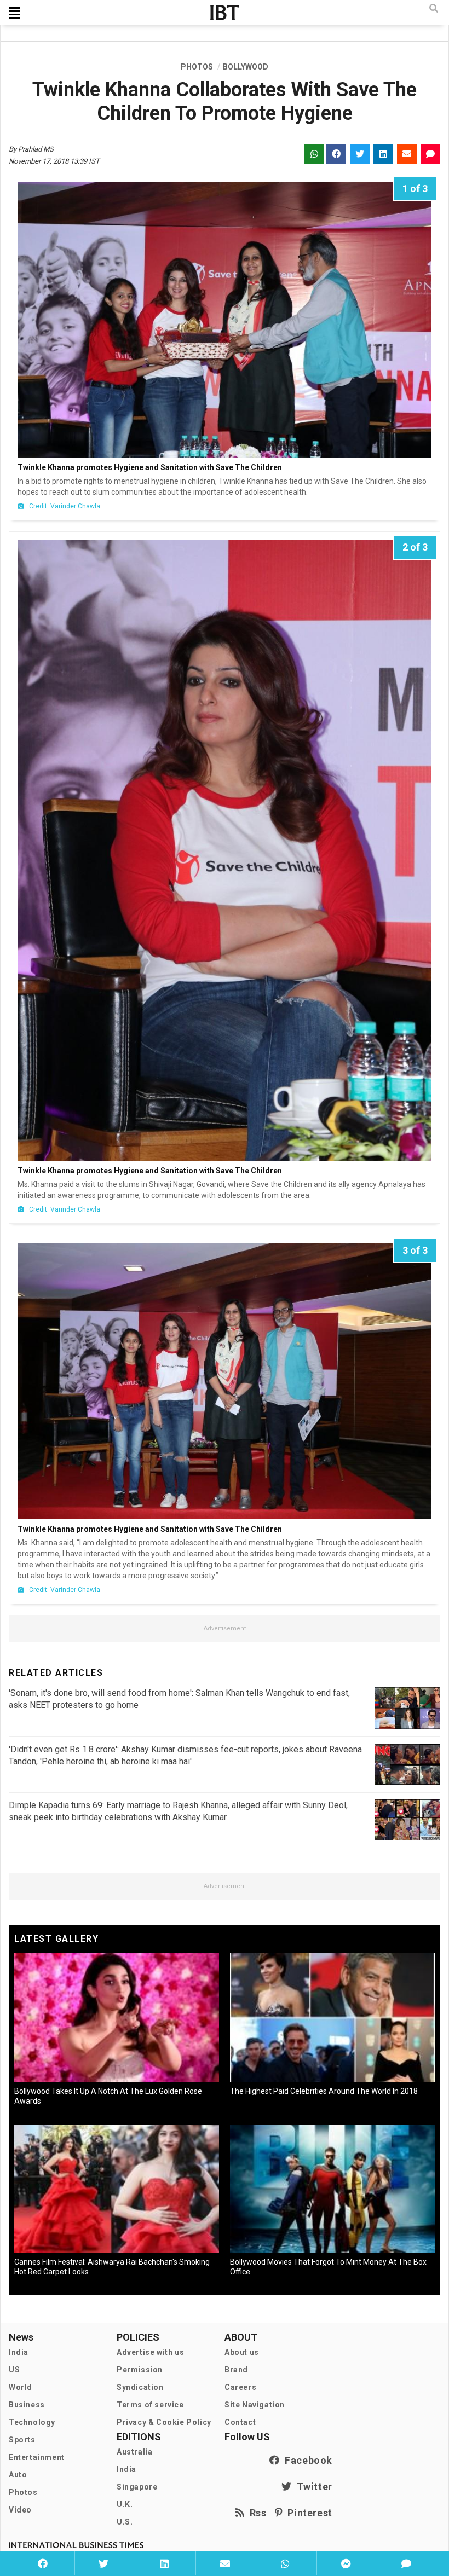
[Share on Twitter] (104, 2563)
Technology (32, 2422)
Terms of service (150, 2405)
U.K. (125, 2504)
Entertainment (37, 2457)
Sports (22, 2440)
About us (242, 2352)
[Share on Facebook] (43, 2563)
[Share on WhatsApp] (285, 2563)
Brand (236, 2370)
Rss (256, 2513)
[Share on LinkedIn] (164, 2563)
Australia (134, 2452)
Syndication (140, 2387)
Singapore (137, 2487)
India (19, 2352)
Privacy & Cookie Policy (164, 2422)
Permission (140, 2370)
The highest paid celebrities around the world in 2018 (324, 2091)
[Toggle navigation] (15, 13)
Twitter (312, 2487)
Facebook (306, 2460)
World (21, 2387)
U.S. (125, 2522)
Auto (18, 2475)
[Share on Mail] (225, 2563)
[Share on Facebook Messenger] (346, 2563)
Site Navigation (255, 2405)
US (14, 2370)
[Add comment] (406, 2563)
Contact (240, 2422)
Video (20, 2510)
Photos (23, 2492)
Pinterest (307, 2513)
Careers (240, 2387)
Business (27, 2405)
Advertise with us (150, 2352)
